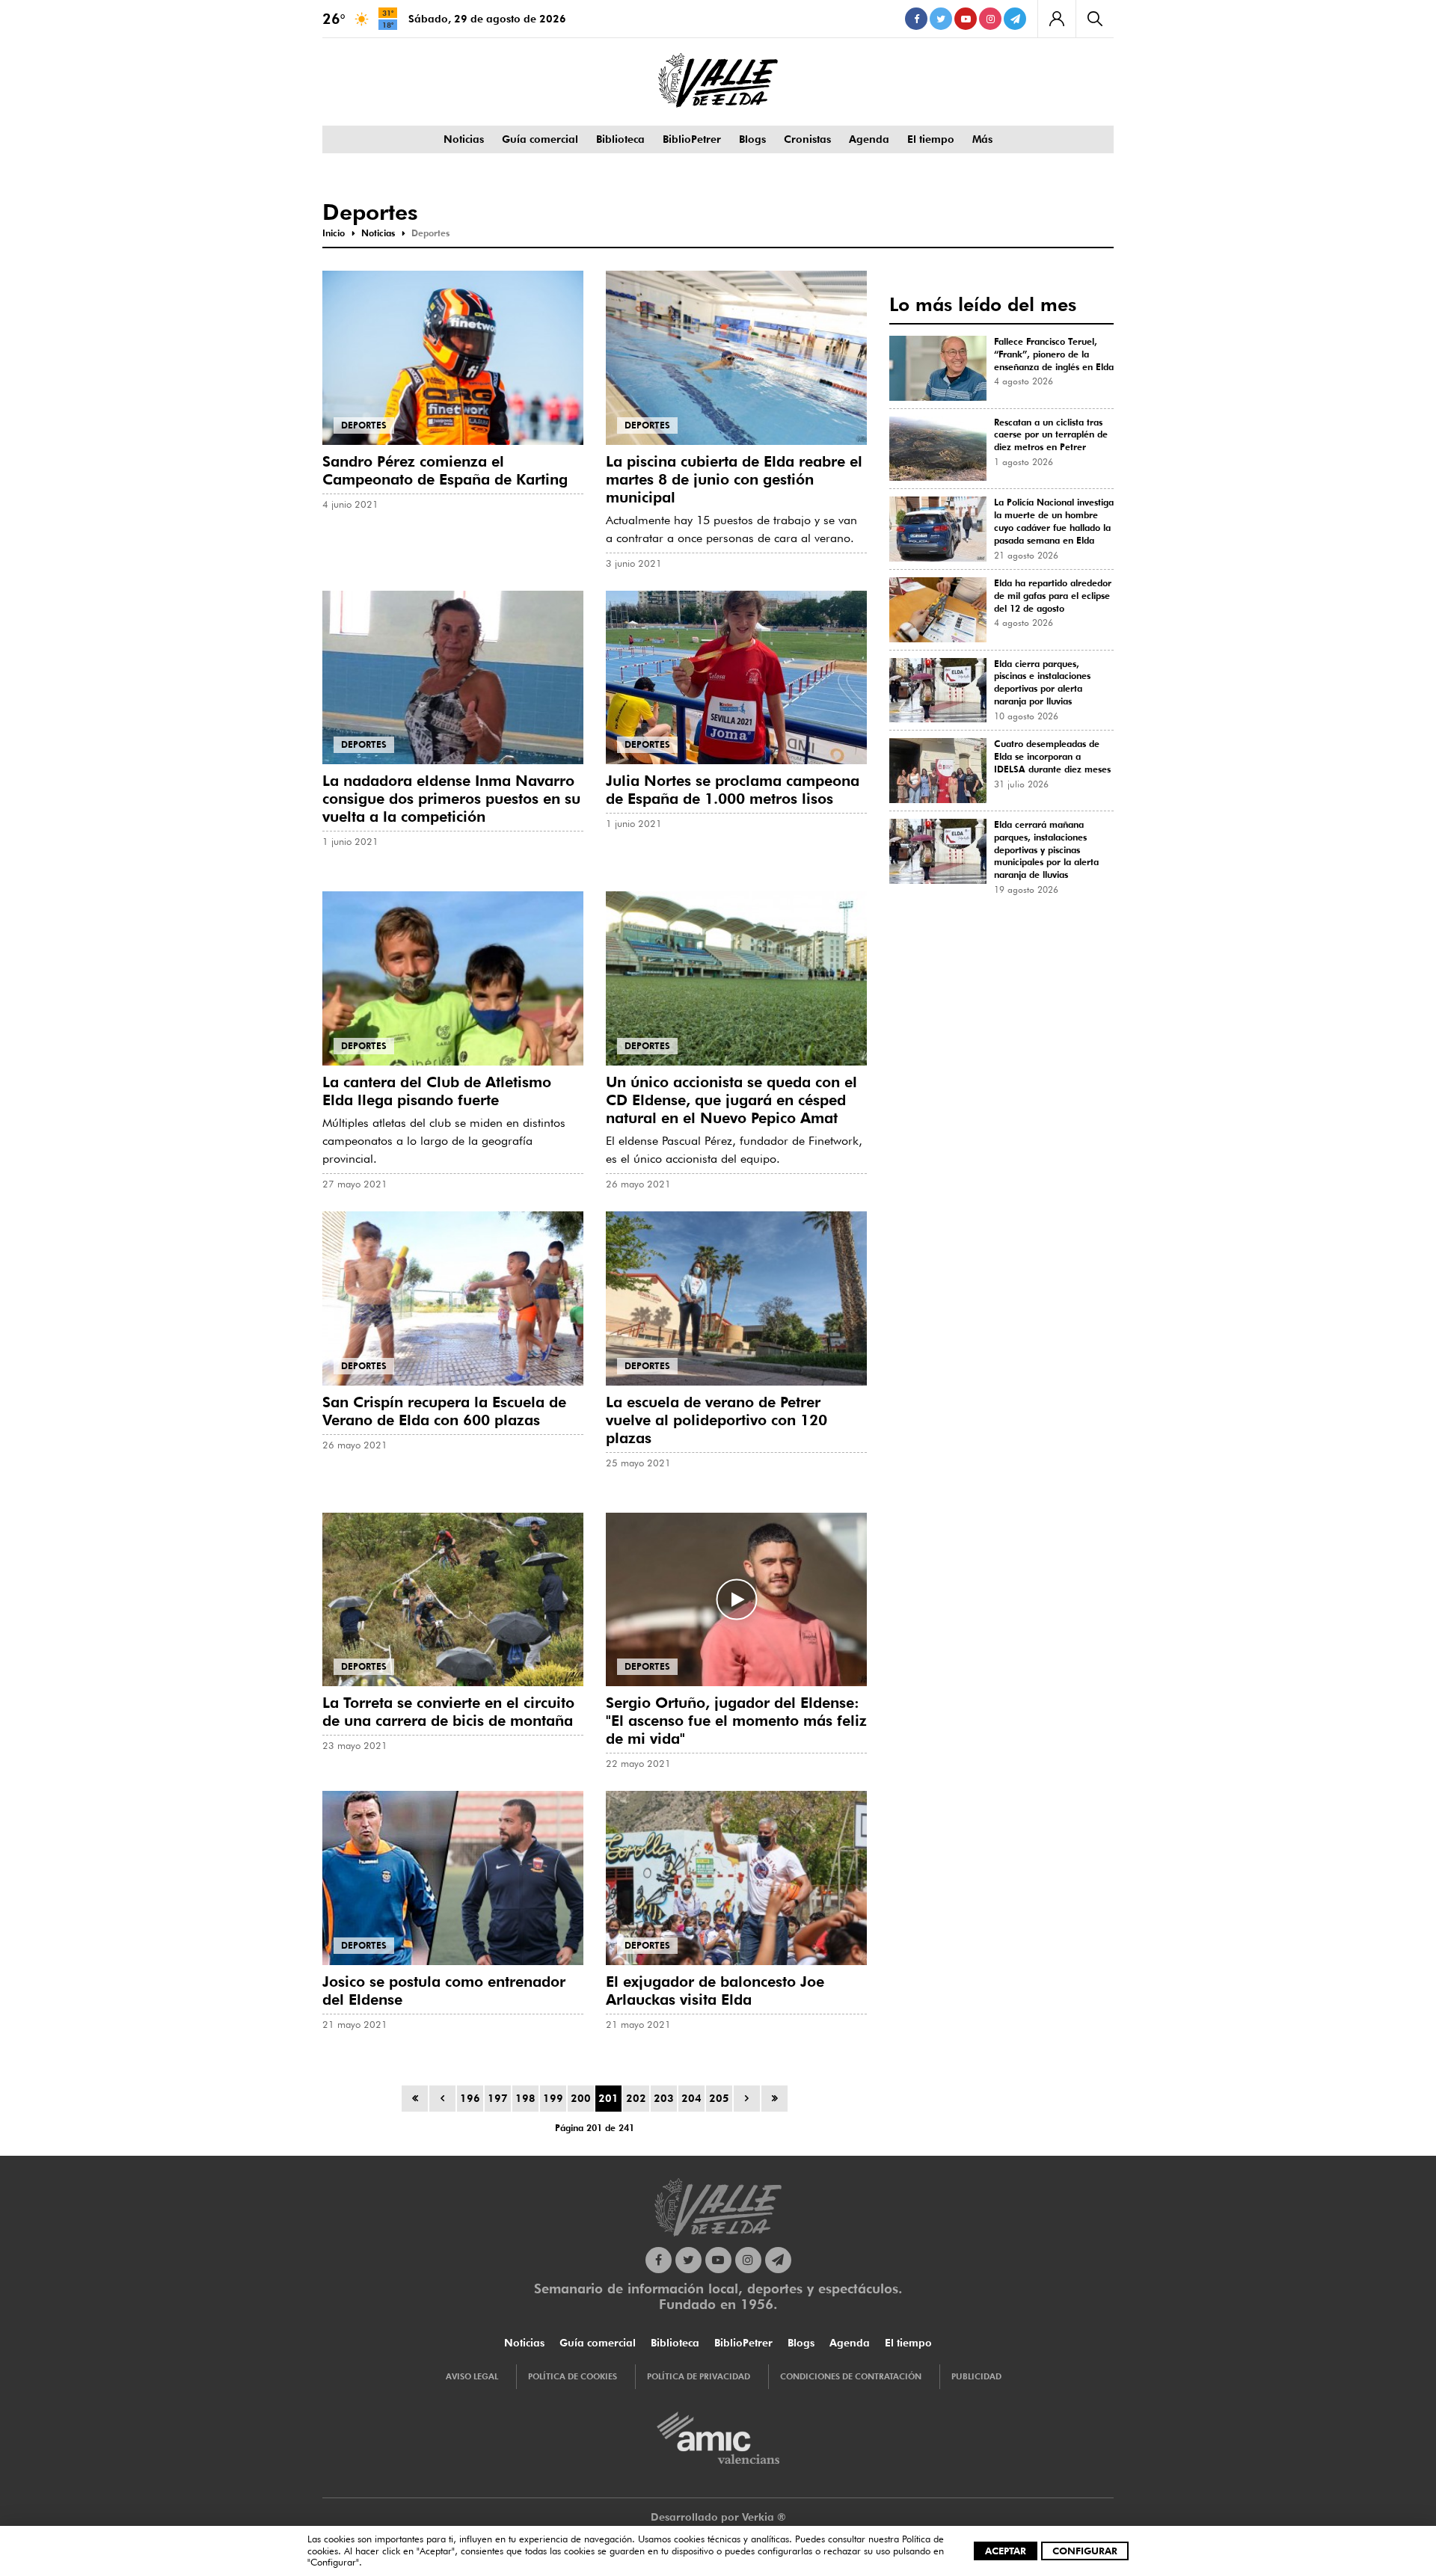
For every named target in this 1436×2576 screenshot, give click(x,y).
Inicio (415, 2099)
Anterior (442, 2099)
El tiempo (931, 139)
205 (719, 2098)
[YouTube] (966, 19)
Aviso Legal (472, 2376)
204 (691, 2098)
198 (525, 2098)
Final (774, 2099)
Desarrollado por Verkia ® (718, 2517)
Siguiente (747, 2099)
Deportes (364, 425)
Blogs (752, 139)
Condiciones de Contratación (851, 2376)
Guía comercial (540, 139)
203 (664, 2098)
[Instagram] (990, 19)
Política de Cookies (573, 2376)
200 (581, 2098)
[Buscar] (1095, 19)
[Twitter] (941, 19)
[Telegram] (1015, 19)
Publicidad (976, 2376)
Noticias (464, 139)
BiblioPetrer (692, 139)
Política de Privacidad (699, 2376)
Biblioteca (620, 139)
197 (498, 2098)
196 (470, 2098)
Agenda (869, 139)
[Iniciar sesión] (1056, 19)
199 (553, 2098)
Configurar (1085, 2551)
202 (636, 2098)
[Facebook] (916, 19)
